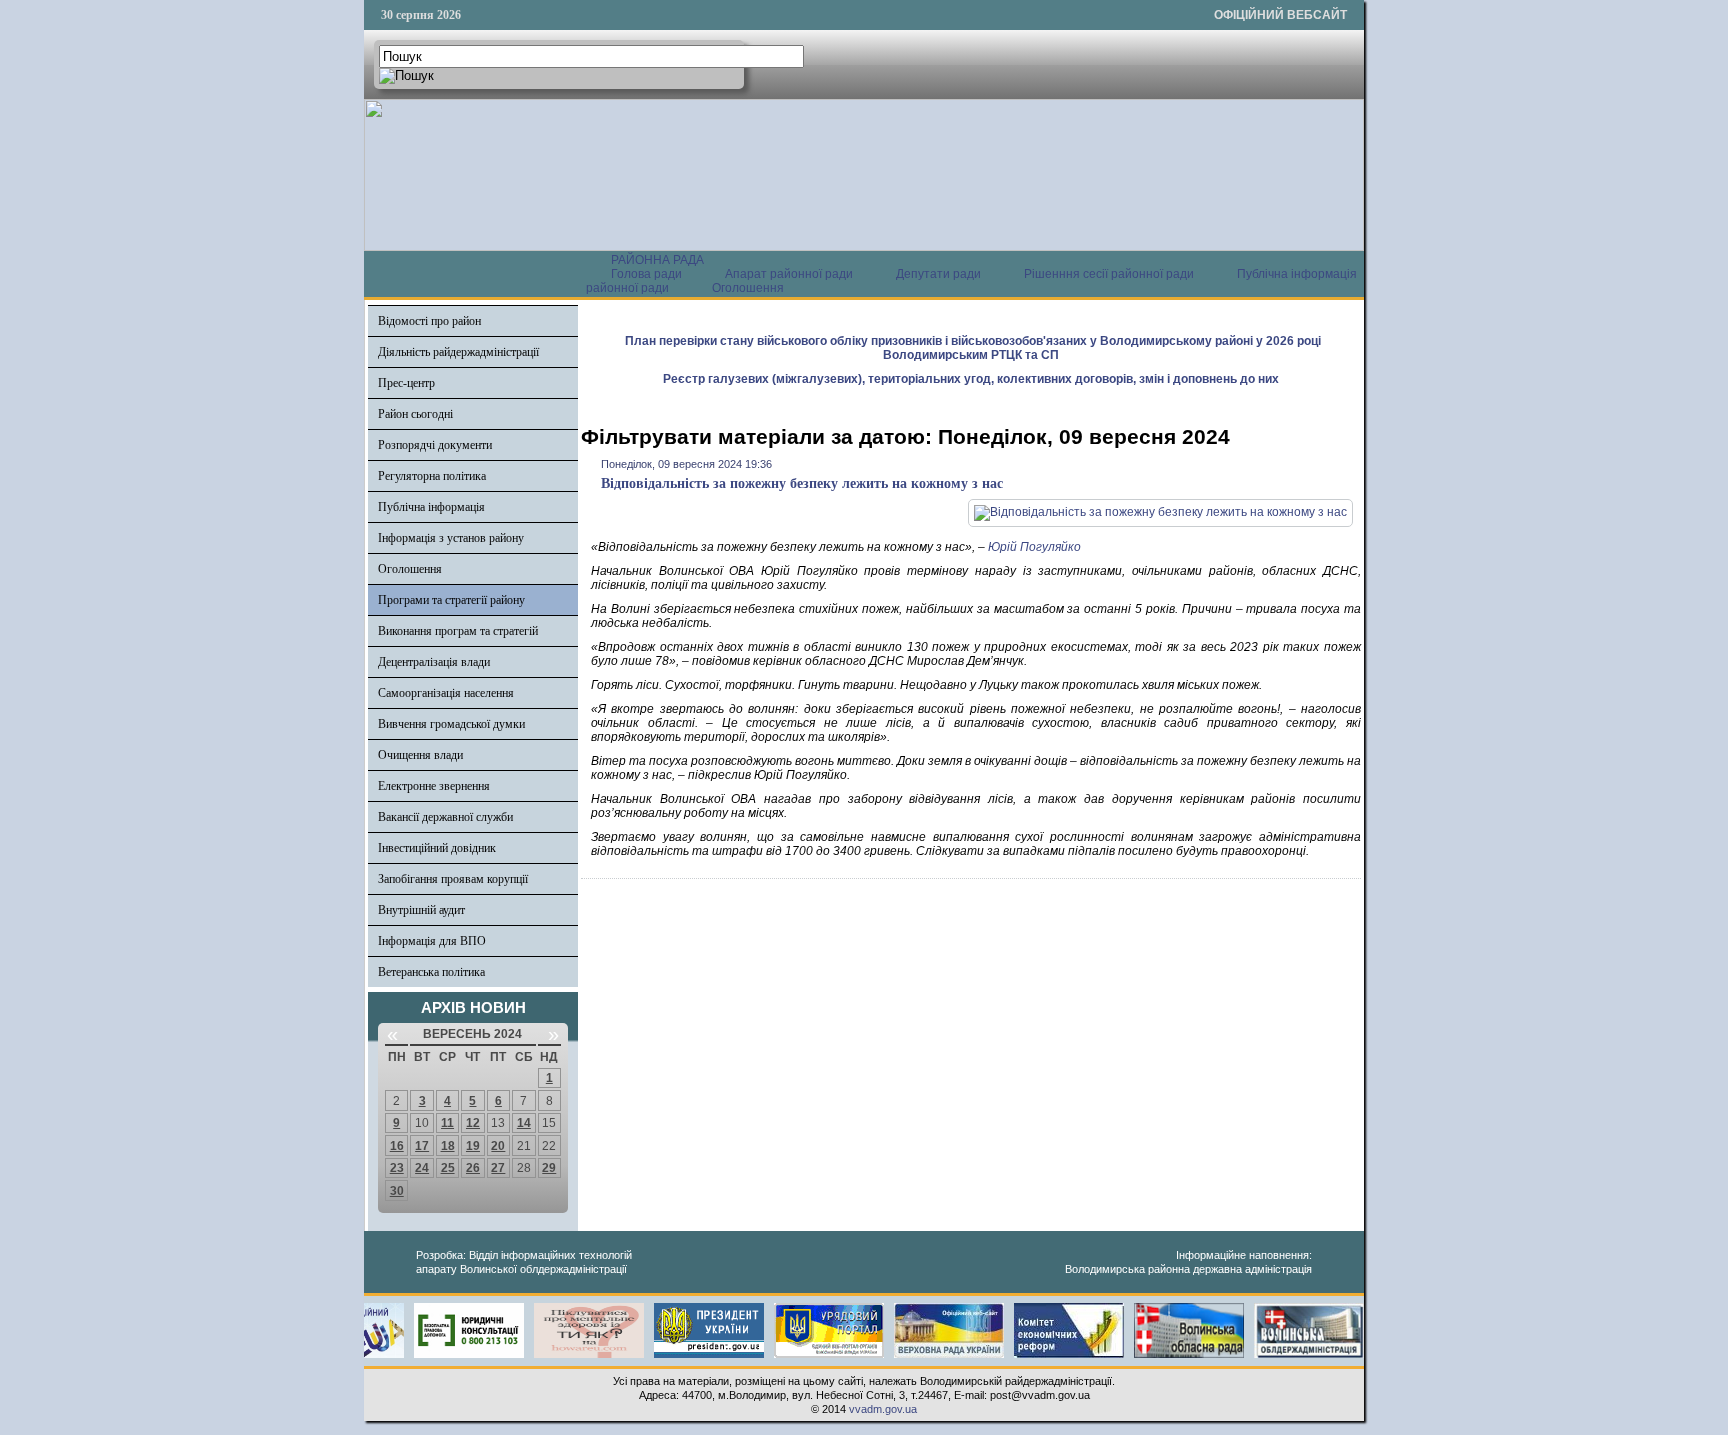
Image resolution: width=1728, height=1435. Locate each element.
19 (473, 1146)
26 (473, 1168)
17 (422, 1146)
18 (448, 1146)
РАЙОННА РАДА (657, 260)
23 (397, 1168)
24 (422, 1168)
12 (473, 1123)
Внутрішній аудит (421, 910)
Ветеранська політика (431, 972)
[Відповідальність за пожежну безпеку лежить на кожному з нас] (1160, 512)
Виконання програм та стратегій (458, 631)
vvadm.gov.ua (883, 1409)
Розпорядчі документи (435, 445)
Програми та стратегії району (451, 600)
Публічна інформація (431, 507)
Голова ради (646, 274)
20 (498, 1146)
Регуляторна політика (432, 476)
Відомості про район (429, 321)
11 (447, 1123)
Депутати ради (938, 274)
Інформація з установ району (451, 538)
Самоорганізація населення (446, 693)
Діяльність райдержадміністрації (458, 352)
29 (549, 1168)
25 (448, 1168)
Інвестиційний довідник (437, 848)
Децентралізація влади (434, 662)
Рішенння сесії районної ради (1109, 274)
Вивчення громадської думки (451, 724)
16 (397, 1146)
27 (498, 1168)
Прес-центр (406, 383)
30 (397, 1191)
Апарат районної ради (789, 274)
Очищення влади (420, 755)
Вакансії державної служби (445, 817)
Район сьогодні (415, 414)
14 (524, 1123)
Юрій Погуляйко (1034, 547)
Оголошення (748, 288)
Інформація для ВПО (432, 941)
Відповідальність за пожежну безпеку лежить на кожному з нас (802, 483)
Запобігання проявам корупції (453, 879)
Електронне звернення (434, 786)
